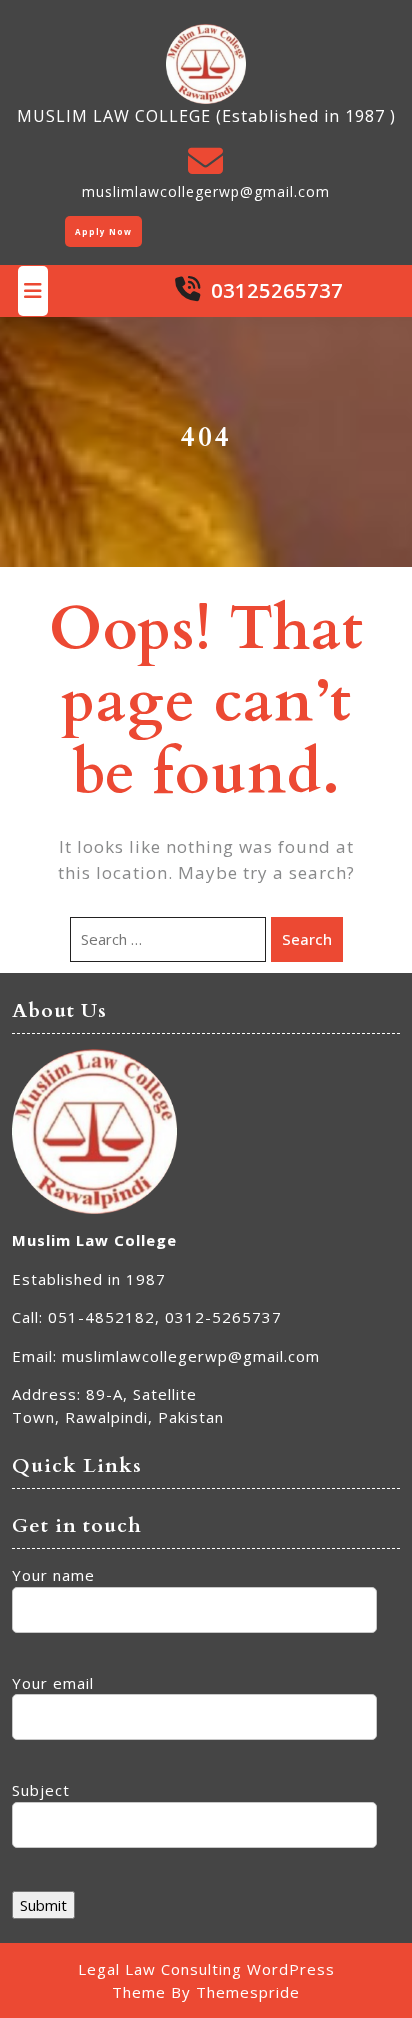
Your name (53, 1575)
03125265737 (277, 290)
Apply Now (103, 231)
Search (307, 939)
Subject (41, 1790)
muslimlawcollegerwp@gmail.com (206, 191)
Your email (53, 1683)
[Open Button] (33, 291)
